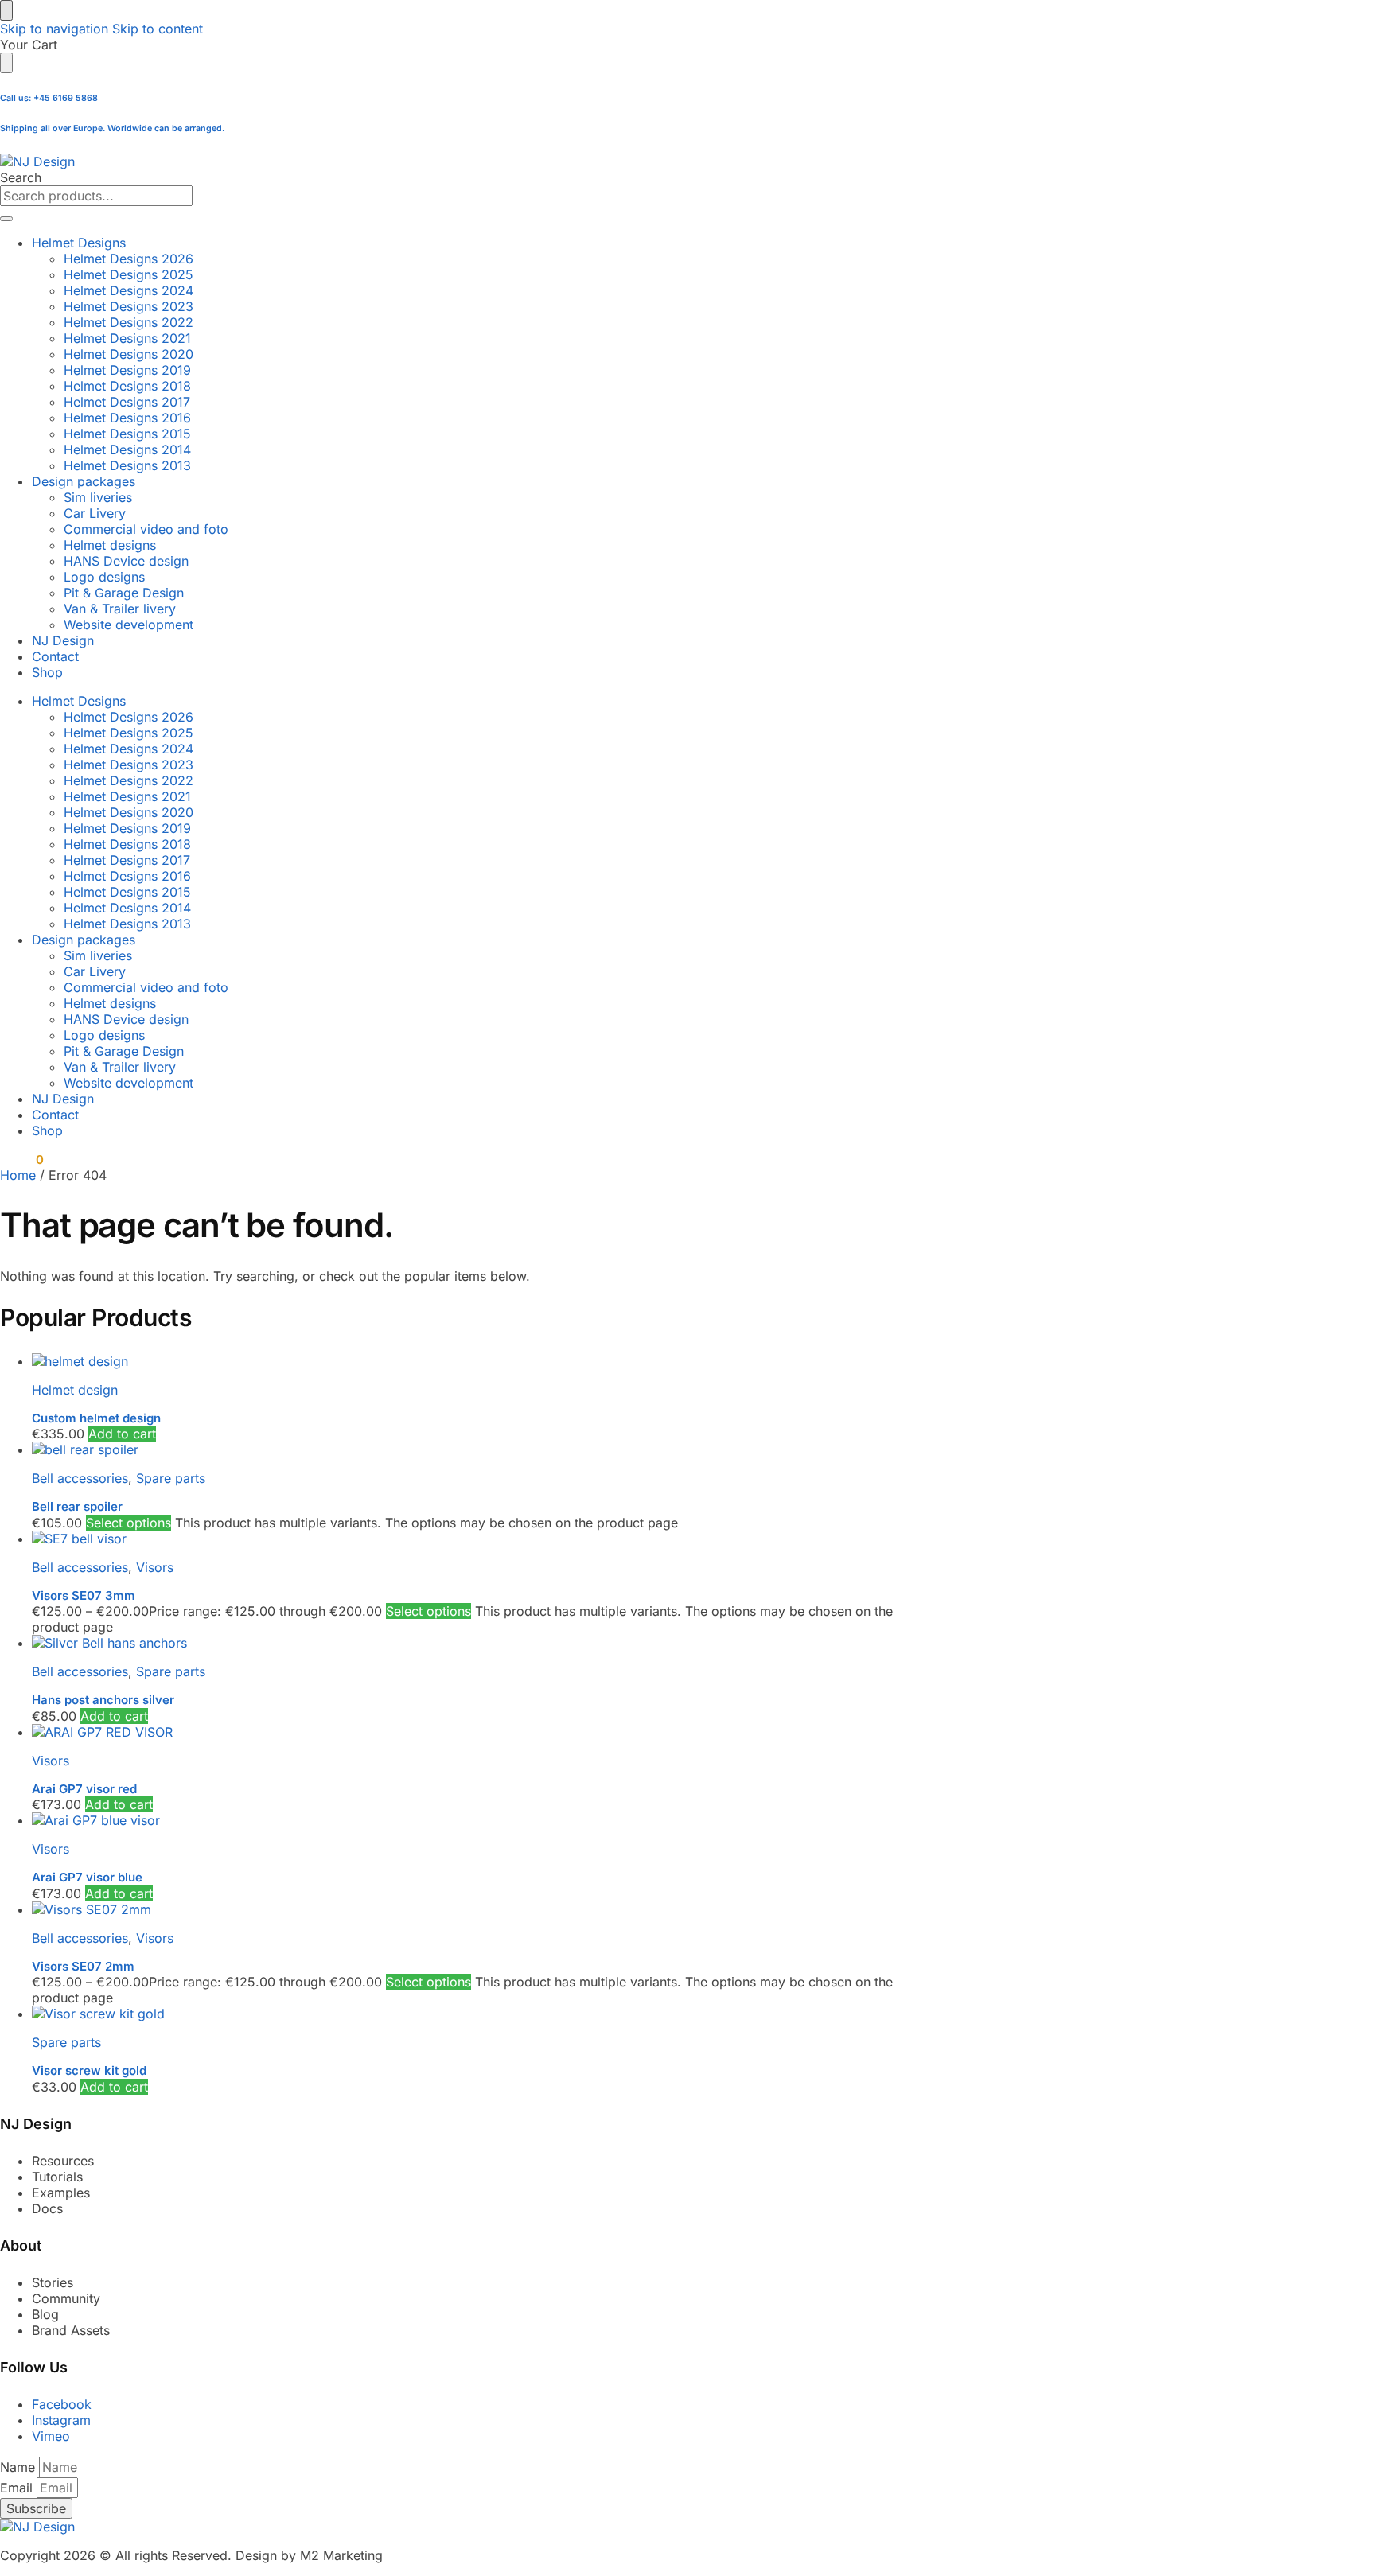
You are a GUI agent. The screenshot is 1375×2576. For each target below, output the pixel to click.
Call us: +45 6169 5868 (49, 98)
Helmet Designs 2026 (129, 259)
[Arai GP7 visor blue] (481, 1820)
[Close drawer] (6, 63)
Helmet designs (110, 545)
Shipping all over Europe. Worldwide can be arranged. (112, 128)
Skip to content (158, 29)
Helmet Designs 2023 (129, 306)
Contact (55, 656)
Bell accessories (80, 1478)
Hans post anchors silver (103, 1700)
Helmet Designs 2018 (127, 386)
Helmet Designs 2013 (127, 465)
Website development (129, 625)
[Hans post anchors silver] (481, 1643)
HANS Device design (126, 561)
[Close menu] (6, 10)
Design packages (84, 481)
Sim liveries (98, 497)
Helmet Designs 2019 (127, 370)
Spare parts (171, 1478)
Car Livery (95, 513)
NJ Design (63, 640)
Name (19, 2467)
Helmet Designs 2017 (127, 402)
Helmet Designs (79, 243)
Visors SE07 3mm (84, 1595)
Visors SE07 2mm (83, 1966)
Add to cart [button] (122, 1434)
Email (18, 2488)
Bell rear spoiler (77, 1506)
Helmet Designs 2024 (129, 290)
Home (18, 1175)
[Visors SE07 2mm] (481, 1909)
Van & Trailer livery (120, 609)
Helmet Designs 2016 (127, 418)
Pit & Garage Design (124, 593)
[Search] (6, 219)
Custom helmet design (96, 1418)
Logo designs (104, 577)
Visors (155, 1567)
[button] (21, 1160)
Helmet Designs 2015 (127, 434)
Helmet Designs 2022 (129, 322)
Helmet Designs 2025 (129, 274)
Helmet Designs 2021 (127, 338)
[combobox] (96, 196)
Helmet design (75, 1390)
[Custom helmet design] (481, 1361)
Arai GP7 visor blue (87, 1877)
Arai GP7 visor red (84, 1789)
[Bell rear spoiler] (481, 1449)
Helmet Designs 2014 (127, 449)
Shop (47, 672)
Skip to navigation (54, 29)
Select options (129, 1523)
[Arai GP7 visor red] (481, 1732)
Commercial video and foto (146, 529)
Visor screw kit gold (89, 2070)
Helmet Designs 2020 (129, 354)
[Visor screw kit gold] (481, 2014)
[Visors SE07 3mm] (481, 1539)
